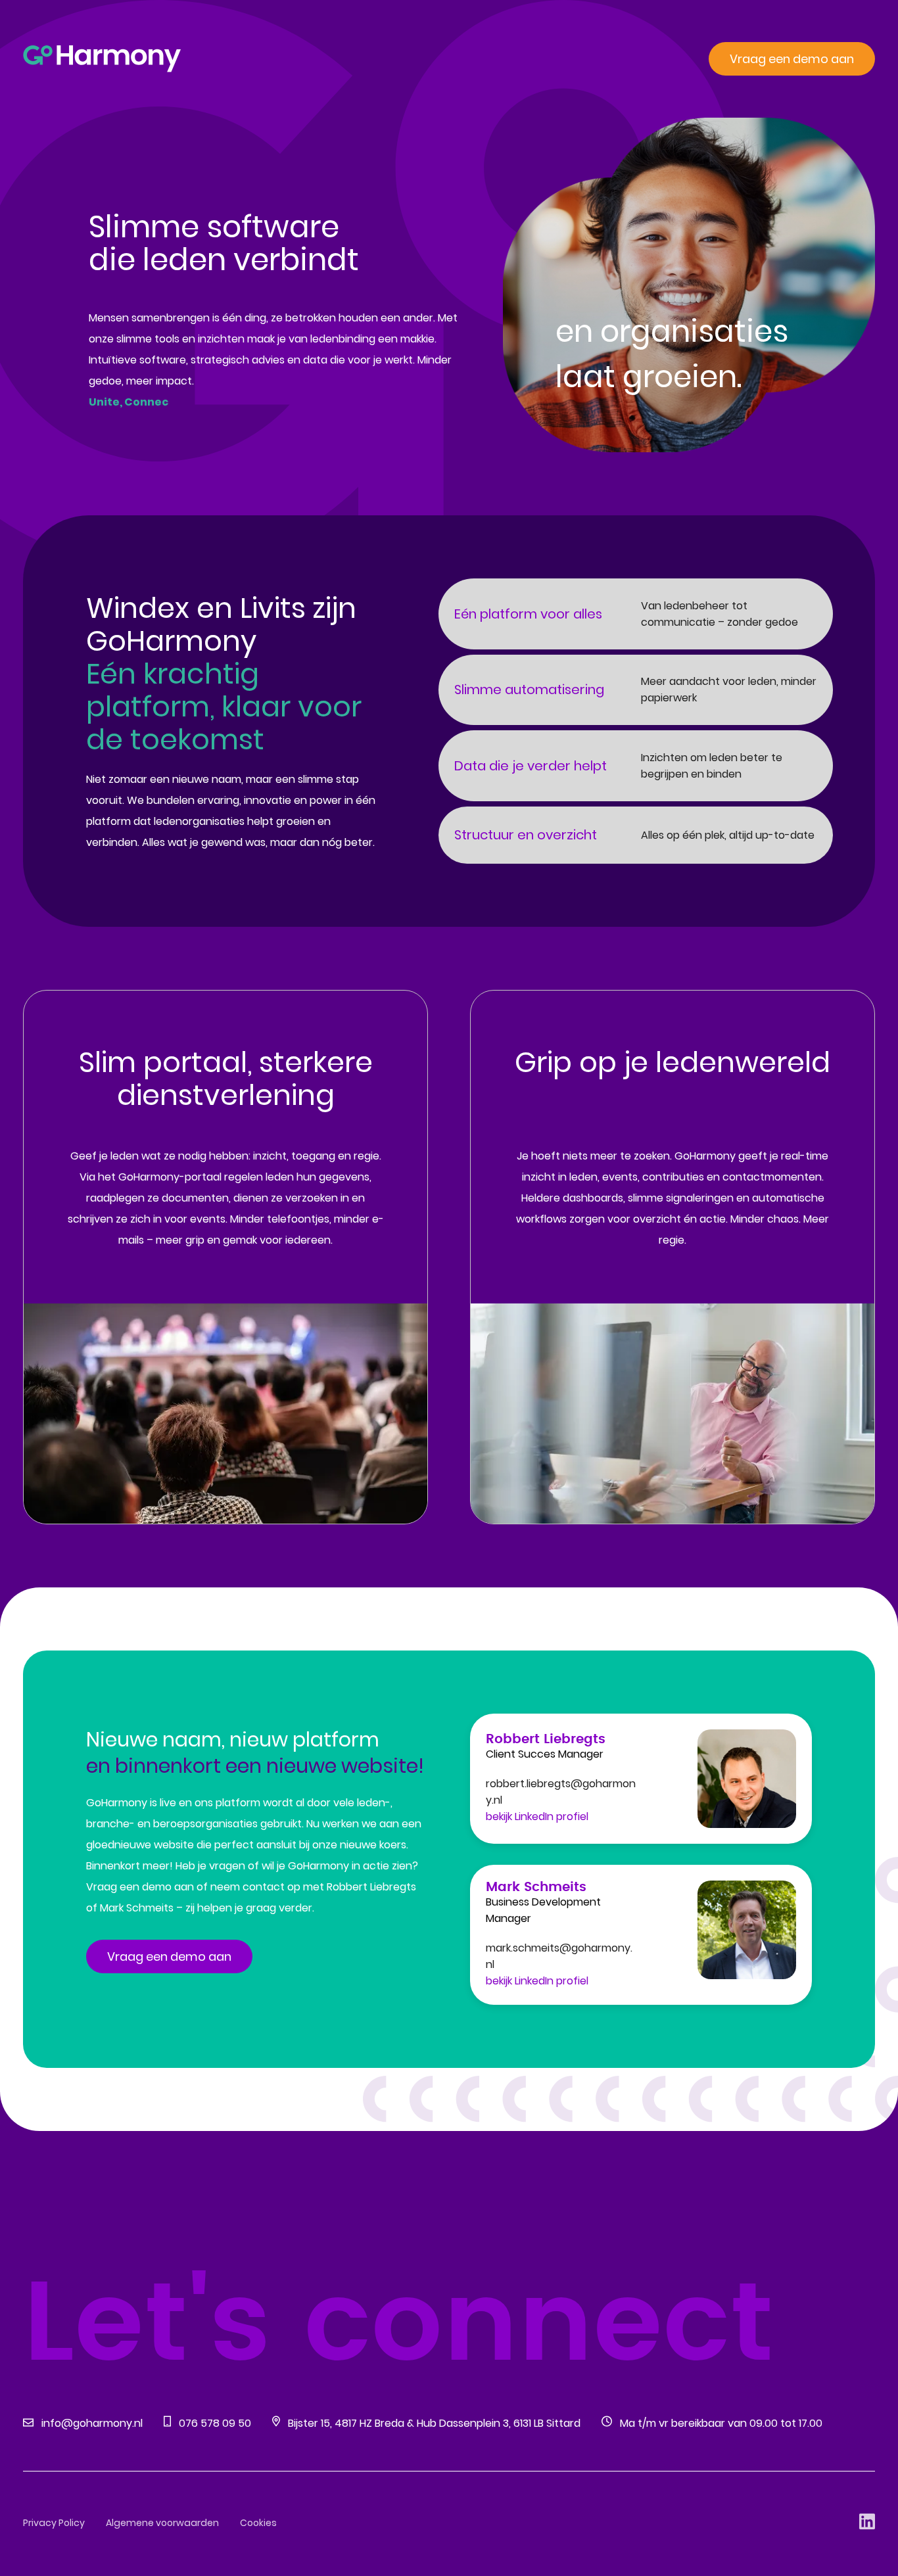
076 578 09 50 (215, 2423)
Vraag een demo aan (792, 59)
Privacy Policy (54, 2523)
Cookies (258, 2523)
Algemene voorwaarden (162, 2523)
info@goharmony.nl (92, 2423)
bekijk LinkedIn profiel (537, 1816)
